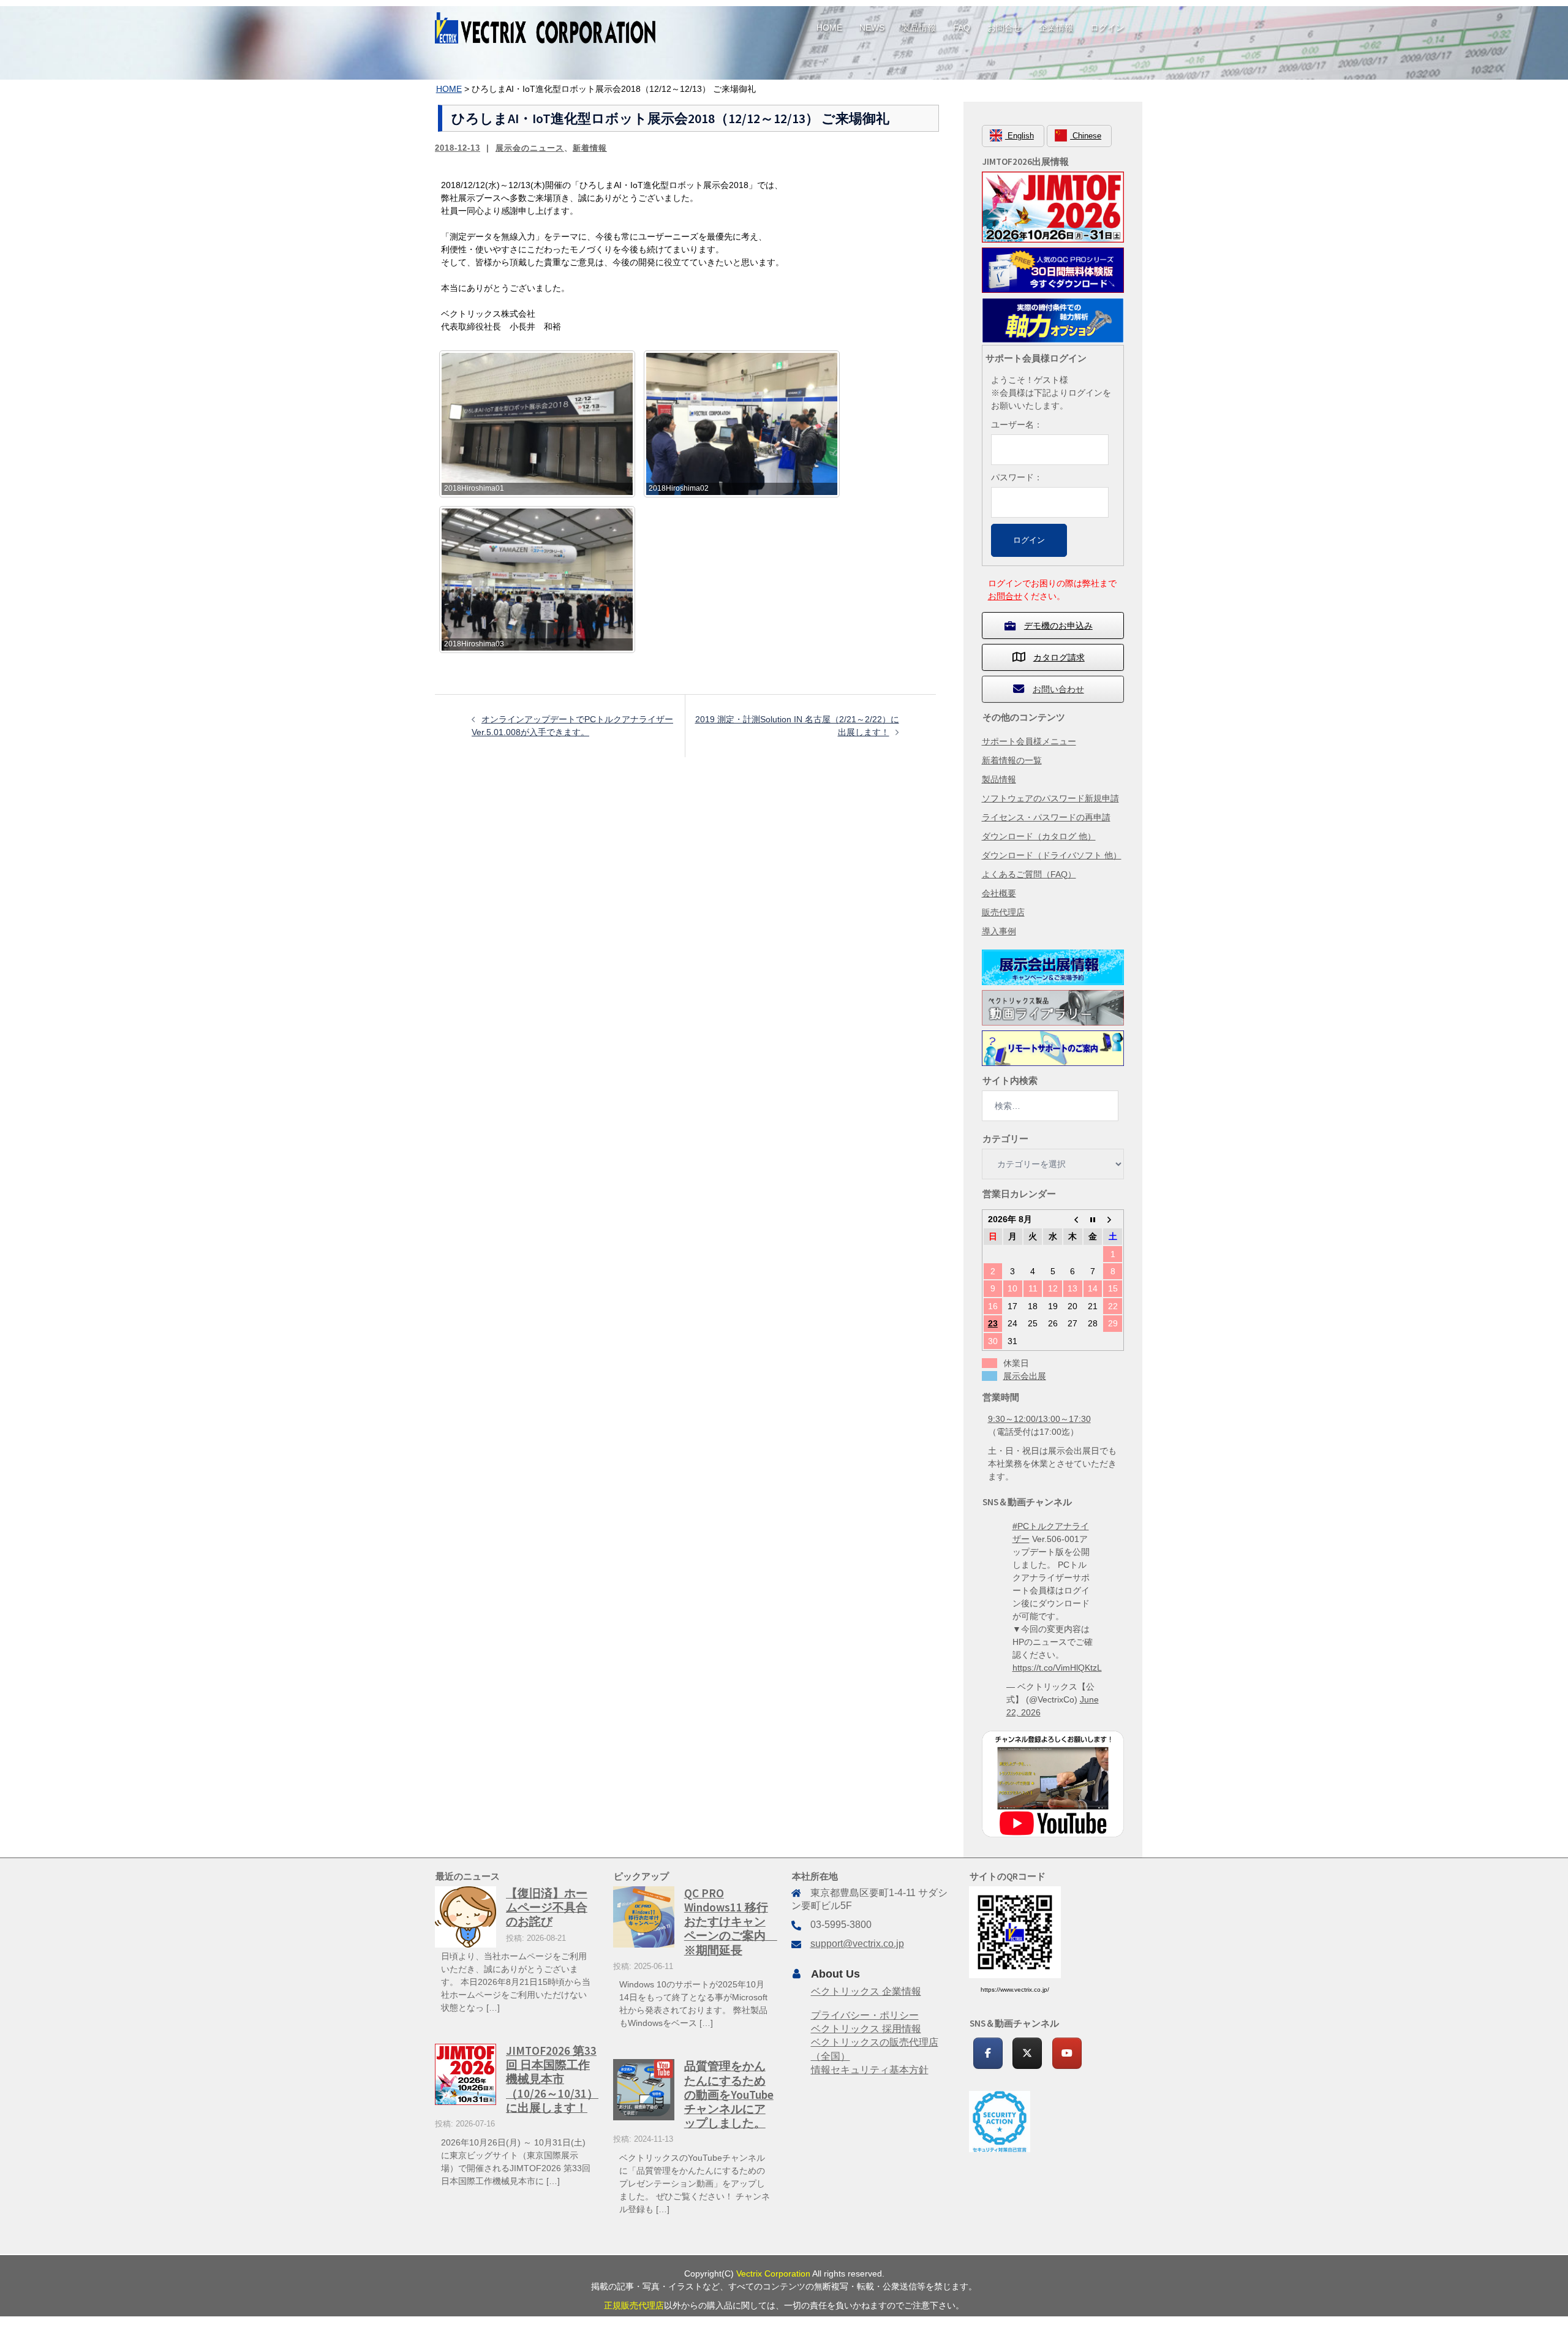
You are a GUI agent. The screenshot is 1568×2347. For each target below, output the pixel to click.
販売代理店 (1003, 912)
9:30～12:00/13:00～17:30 (1039, 1419)
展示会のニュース (530, 148)
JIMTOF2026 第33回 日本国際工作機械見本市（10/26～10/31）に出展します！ (552, 2079)
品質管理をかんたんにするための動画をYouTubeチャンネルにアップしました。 (729, 2094)
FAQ (962, 28)
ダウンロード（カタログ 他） (1039, 836)
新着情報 (590, 148)
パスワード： (1017, 477)
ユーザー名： (1017, 425)
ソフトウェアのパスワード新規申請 (1050, 798)
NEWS (872, 28)
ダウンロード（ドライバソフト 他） (1052, 855)
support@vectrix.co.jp (857, 1944)
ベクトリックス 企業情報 (866, 1991)
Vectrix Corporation (773, 2273)
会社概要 (999, 893)
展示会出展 (1025, 1376)
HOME (829, 28)
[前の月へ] (1073, 1219)
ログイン (1107, 28)
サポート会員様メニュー (1029, 741)
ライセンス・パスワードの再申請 (1046, 817)
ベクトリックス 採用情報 (866, 2029)
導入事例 (999, 931)
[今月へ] (1093, 1219)
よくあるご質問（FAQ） (1029, 874)
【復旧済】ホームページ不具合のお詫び (547, 1907)
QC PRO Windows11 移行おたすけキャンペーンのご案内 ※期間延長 (731, 1921)
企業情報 (1056, 28)
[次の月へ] (1113, 1219)
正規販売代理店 (634, 2305)
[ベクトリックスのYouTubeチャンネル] (1067, 2053)
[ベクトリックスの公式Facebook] (988, 2053)
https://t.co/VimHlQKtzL (1057, 1668)
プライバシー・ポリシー (865, 2015)
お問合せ (1005, 28)
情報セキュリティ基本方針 (870, 2070)
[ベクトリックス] (545, 27)
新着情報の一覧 (1012, 760)
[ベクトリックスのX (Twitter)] (1027, 2053)
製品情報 (919, 28)
